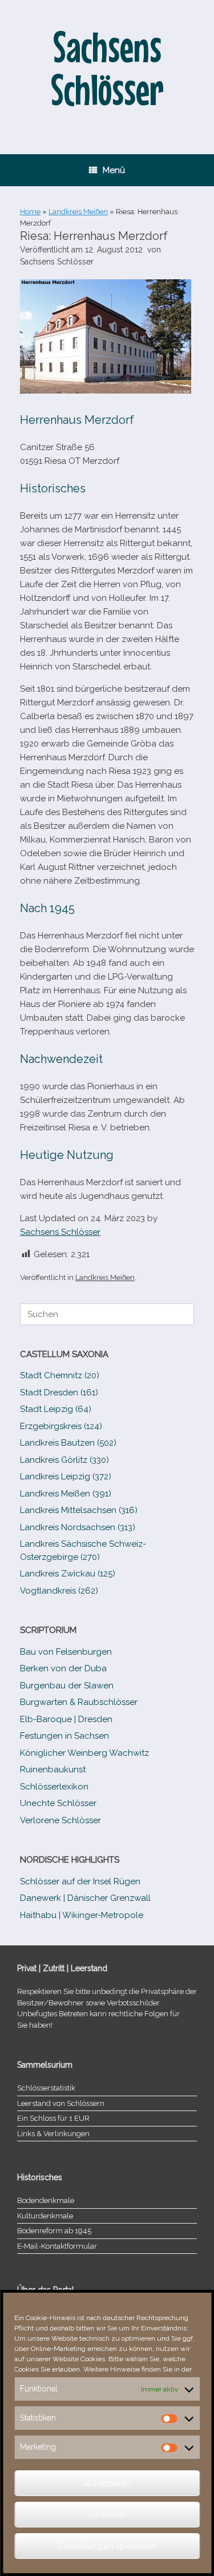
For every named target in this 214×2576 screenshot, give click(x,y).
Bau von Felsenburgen (66, 1652)
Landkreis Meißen (78, 212)
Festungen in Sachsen (64, 1736)
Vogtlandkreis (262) (59, 1591)
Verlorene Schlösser (60, 1820)
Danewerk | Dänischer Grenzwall (85, 1898)
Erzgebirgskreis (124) (61, 1426)
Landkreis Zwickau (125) (68, 1574)
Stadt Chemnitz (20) (60, 1375)
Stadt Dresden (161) (59, 1393)
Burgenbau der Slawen (67, 1686)
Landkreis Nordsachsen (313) (78, 1527)
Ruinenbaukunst (53, 1770)
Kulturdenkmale (45, 2216)
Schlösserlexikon (54, 1787)
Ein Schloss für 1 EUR (53, 2118)
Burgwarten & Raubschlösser (79, 1702)
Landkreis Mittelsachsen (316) (79, 1510)
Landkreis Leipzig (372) (66, 1476)
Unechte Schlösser (58, 1803)
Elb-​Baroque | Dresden (66, 1719)
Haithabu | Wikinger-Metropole (82, 1915)
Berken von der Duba (63, 1668)
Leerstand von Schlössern (61, 2103)
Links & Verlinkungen (53, 2134)
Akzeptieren (107, 2483)
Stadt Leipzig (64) (56, 1409)
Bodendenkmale (46, 2200)
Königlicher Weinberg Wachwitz (84, 1753)
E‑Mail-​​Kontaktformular (57, 2246)
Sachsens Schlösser (57, 262)
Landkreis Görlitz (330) (64, 1460)
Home (30, 212)
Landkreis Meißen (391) (66, 1494)
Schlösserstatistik (46, 2088)
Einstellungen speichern (107, 2546)
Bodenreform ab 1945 (54, 2231)
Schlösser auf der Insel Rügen (80, 1881)
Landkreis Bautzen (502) (68, 1443)
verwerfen (107, 2515)
